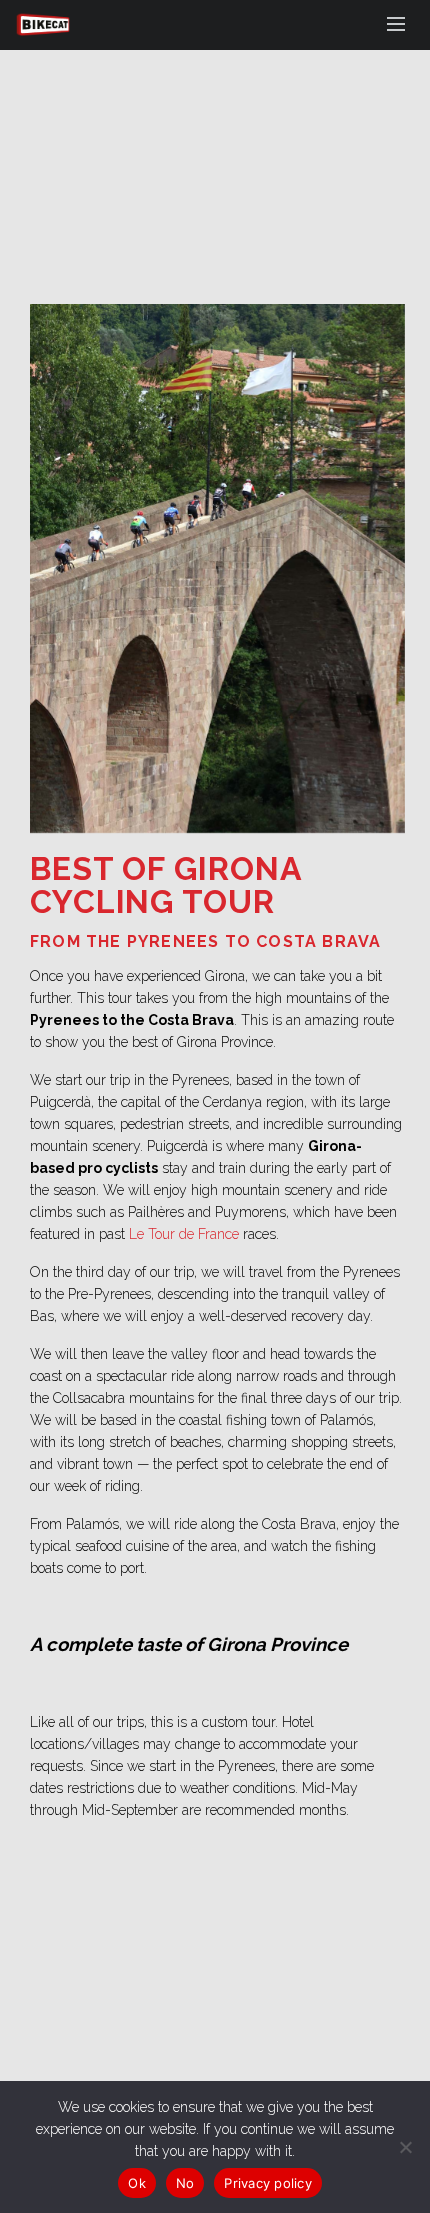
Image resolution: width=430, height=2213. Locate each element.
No (185, 2183)
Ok (137, 2183)
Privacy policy (268, 2183)
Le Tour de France (184, 1234)
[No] (405, 2147)
